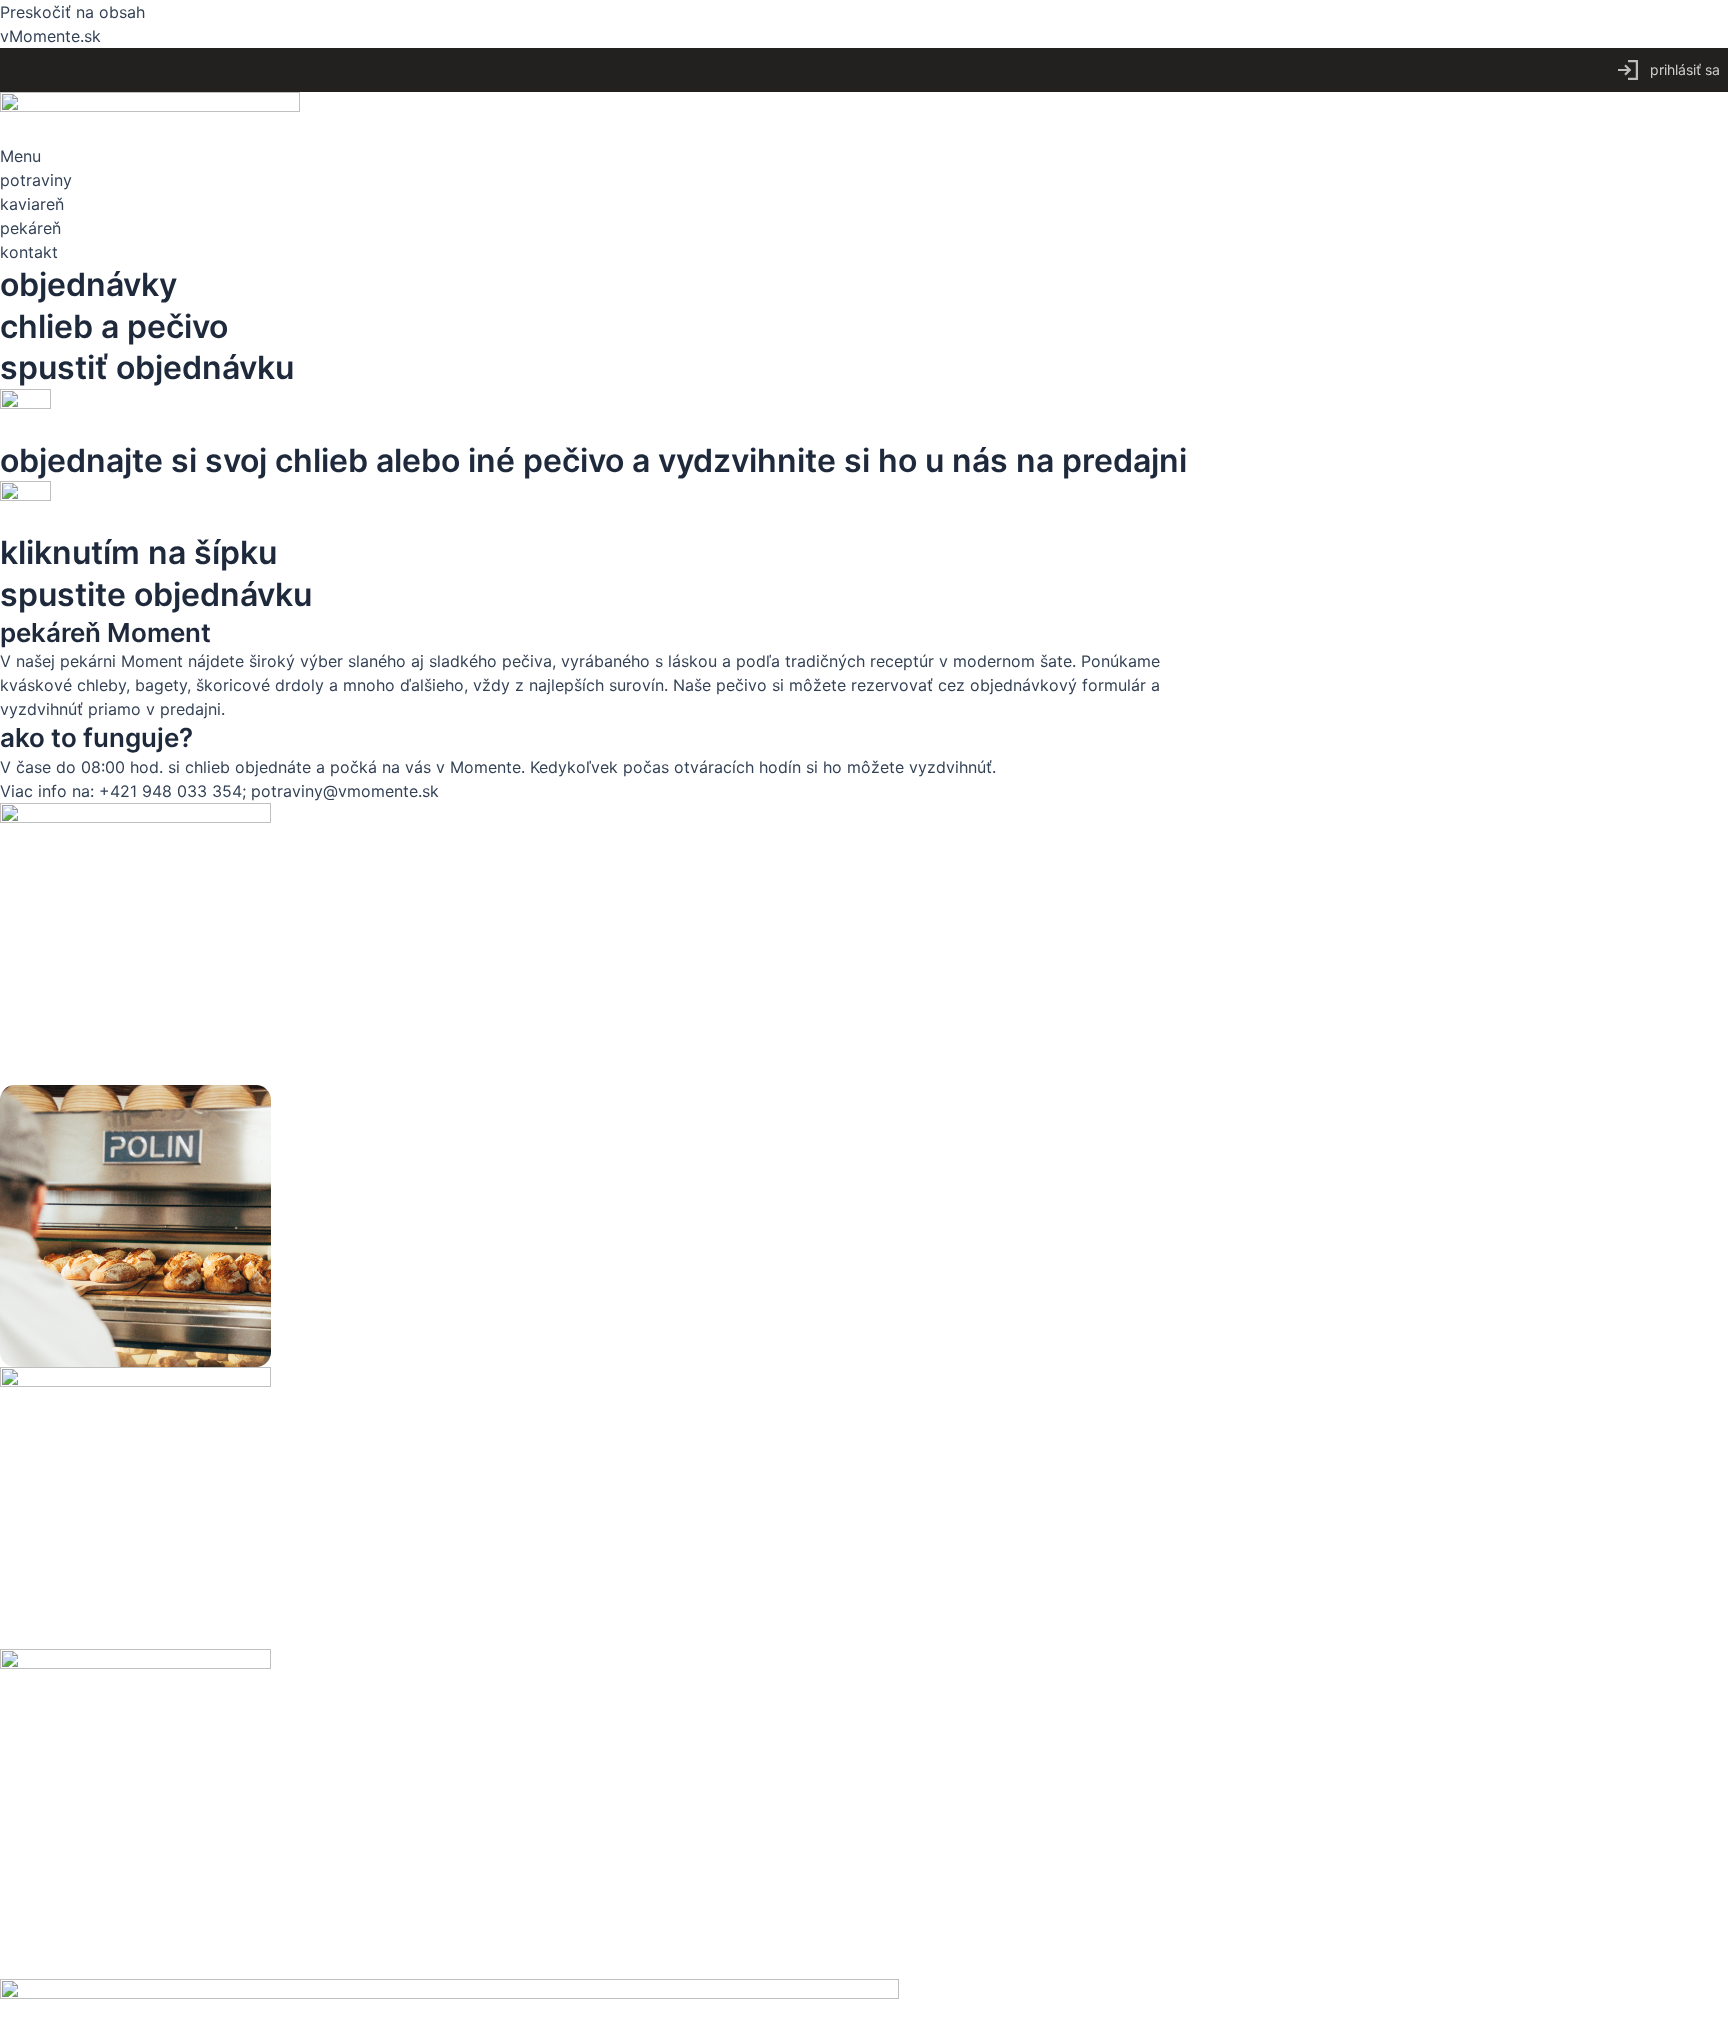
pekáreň (30, 228)
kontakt (29, 252)
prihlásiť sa (1685, 69)
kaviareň (32, 204)
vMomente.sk (50, 36)
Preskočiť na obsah (72, 12)
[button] (864, 156)
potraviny (36, 180)
